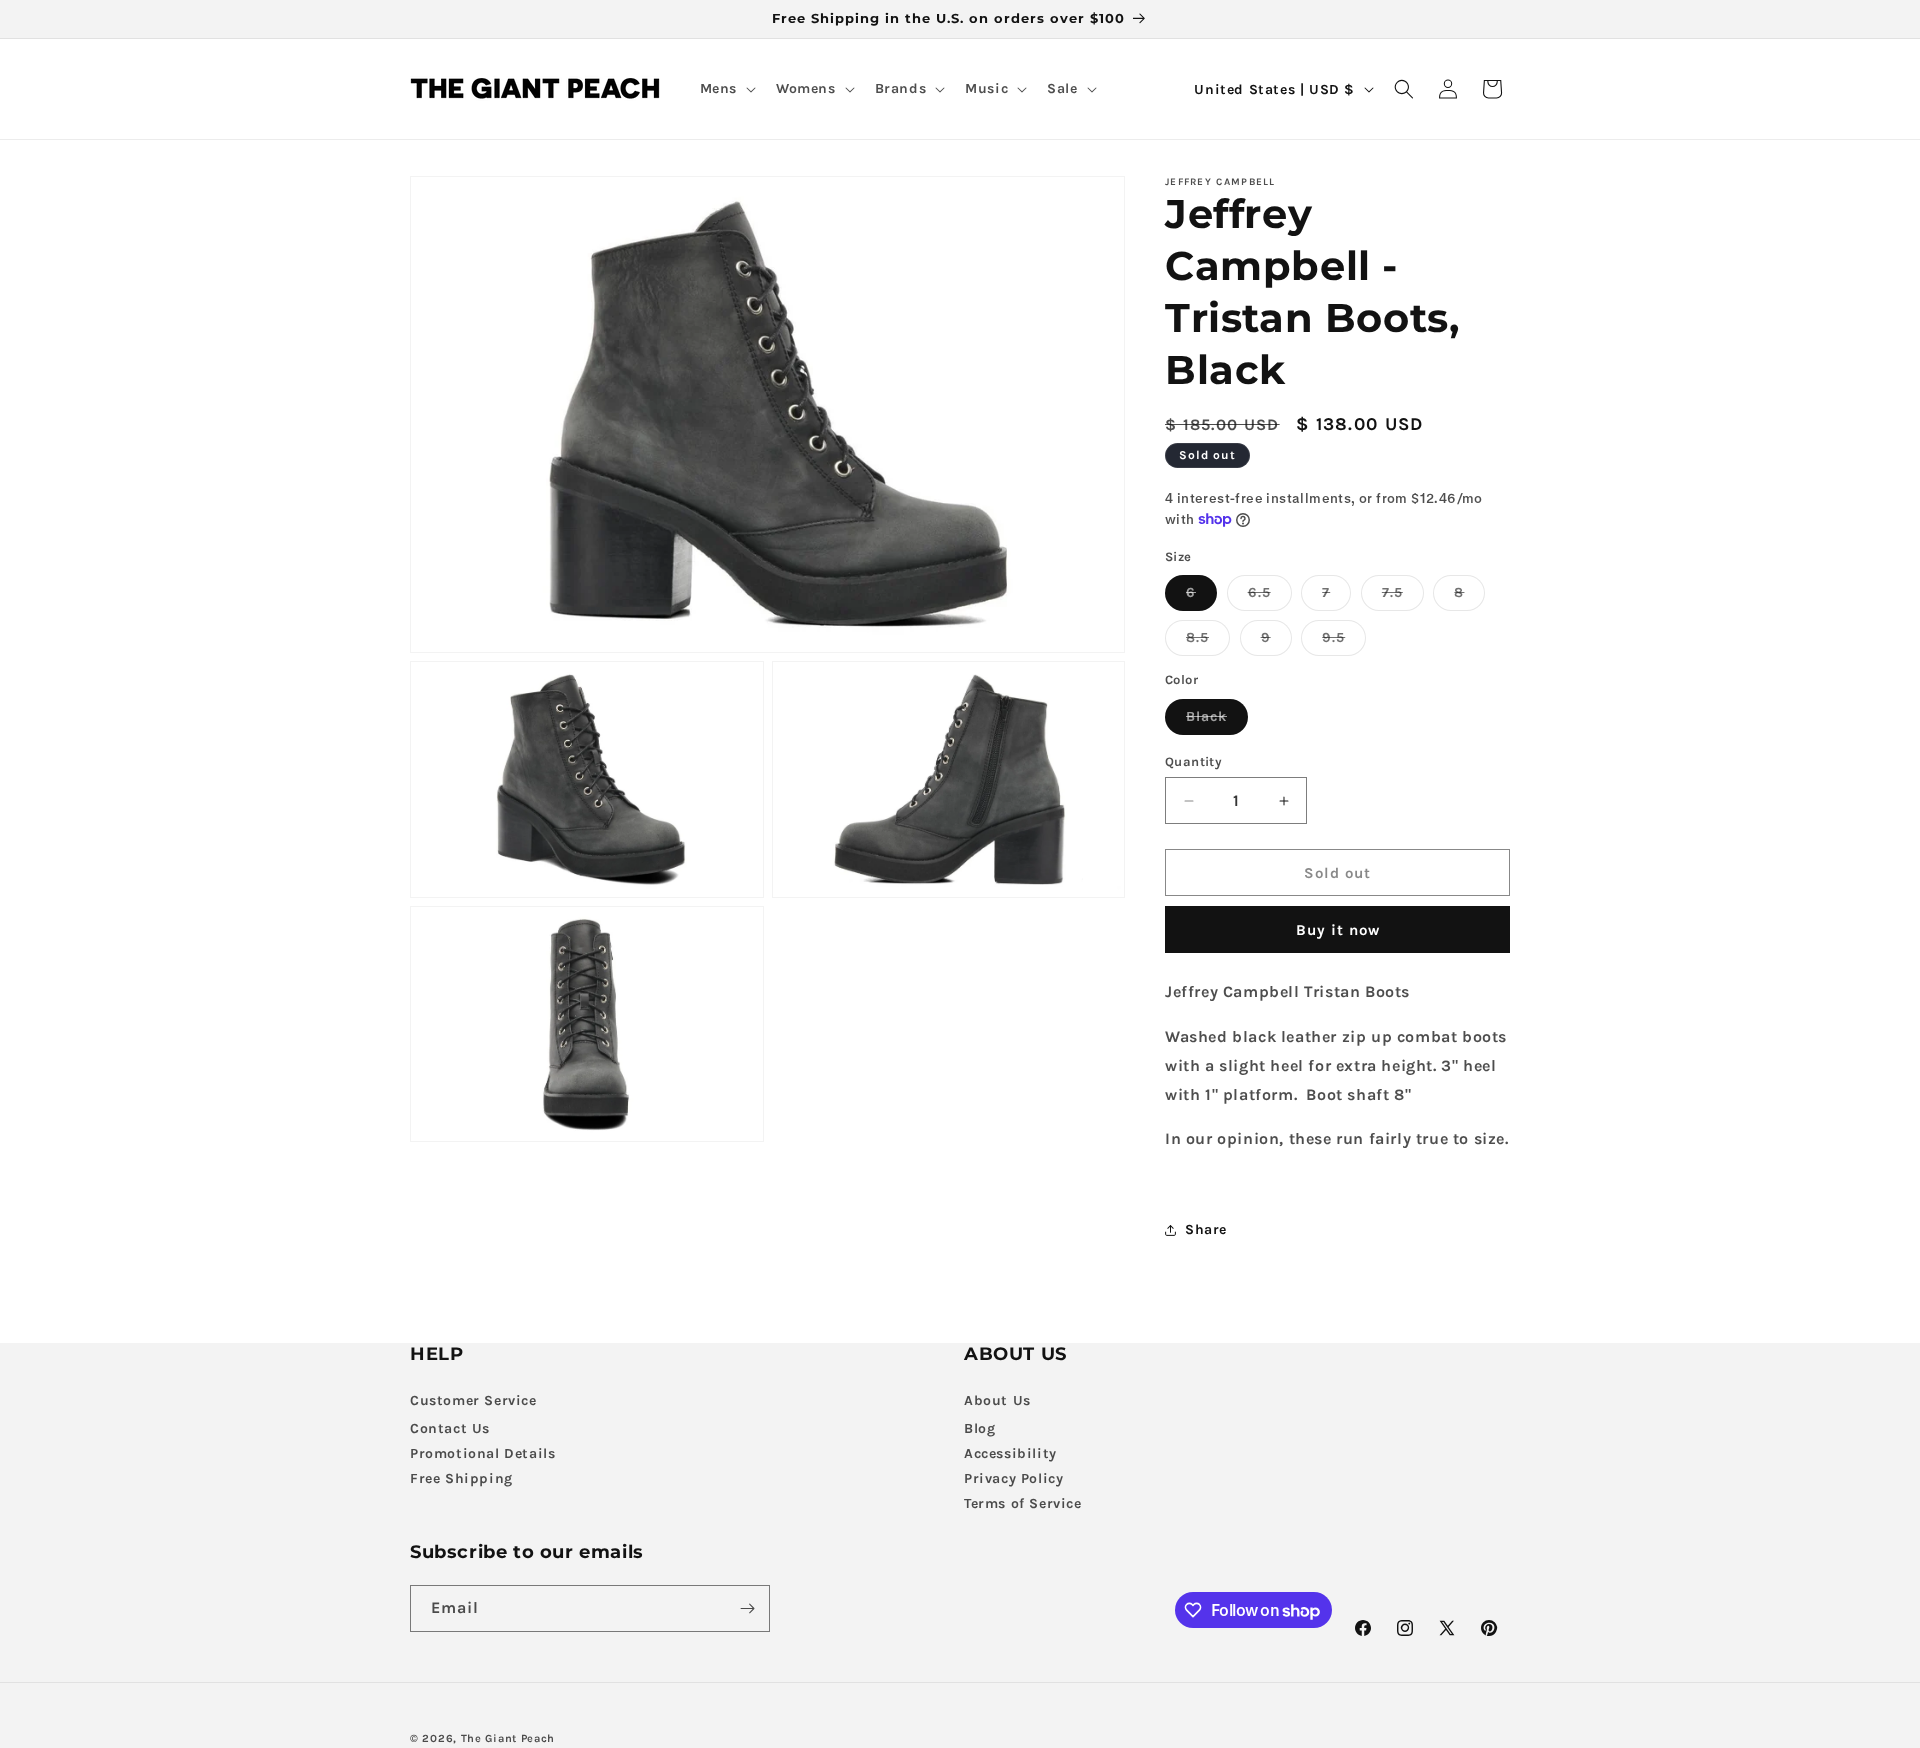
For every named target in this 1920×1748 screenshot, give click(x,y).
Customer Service (473, 1400)
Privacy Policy (1013, 1478)
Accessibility (1010, 1453)
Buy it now (1338, 930)
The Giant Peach (508, 1738)
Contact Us (450, 1428)
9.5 (1344, 642)
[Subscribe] (747, 1608)
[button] (726, 89)
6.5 (1270, 597)
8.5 (1208, 642)
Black (1217, 721)
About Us (997, 1400)
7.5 (1403, 597)
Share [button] (1206, 1229)
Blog (979, 1428)
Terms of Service (1023, 1503)
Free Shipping (461, 1478)
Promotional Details (482, 1453)
